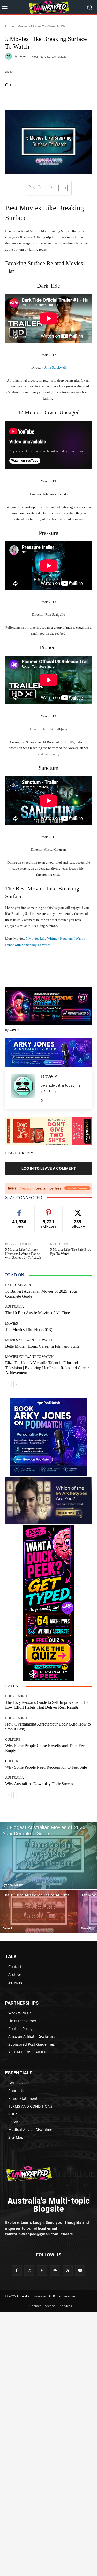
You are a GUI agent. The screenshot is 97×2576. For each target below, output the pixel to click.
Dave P (23, 56)
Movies (23, 26)
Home (10, 26)
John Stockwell (55, 367)
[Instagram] (29, 2270)
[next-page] (17, 1384)
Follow (48, 1210)
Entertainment (19, 1285)
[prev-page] (8, 1384)
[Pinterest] (42, 2270)
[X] (42, 1099)
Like (19, 1210)
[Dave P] (9, 56)
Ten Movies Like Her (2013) (29, 1330)
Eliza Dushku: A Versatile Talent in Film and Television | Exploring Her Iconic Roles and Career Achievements (47, 1368)
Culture (13, 1739)
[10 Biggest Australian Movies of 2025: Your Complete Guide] (48, 1855)
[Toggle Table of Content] (60, 188)
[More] (64, 98)
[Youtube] (80, 2270)
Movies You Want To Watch (51, 26)
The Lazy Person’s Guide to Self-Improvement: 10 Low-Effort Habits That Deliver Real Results (46, 1705)
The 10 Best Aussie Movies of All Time (38, 1313)
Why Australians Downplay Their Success (40, 1784)
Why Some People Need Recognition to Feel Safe (46, 1767)
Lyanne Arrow (13, 1885)
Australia (14, 1307)
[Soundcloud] (55, 2270)
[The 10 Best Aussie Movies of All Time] (39, 1911)
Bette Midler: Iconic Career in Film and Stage (42, 1346)
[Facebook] (17, 2270)
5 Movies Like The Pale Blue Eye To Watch (71, 1252)
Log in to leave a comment (49, 1168)
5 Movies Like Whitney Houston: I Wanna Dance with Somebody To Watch (23, 1254)
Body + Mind (16, 1696)
